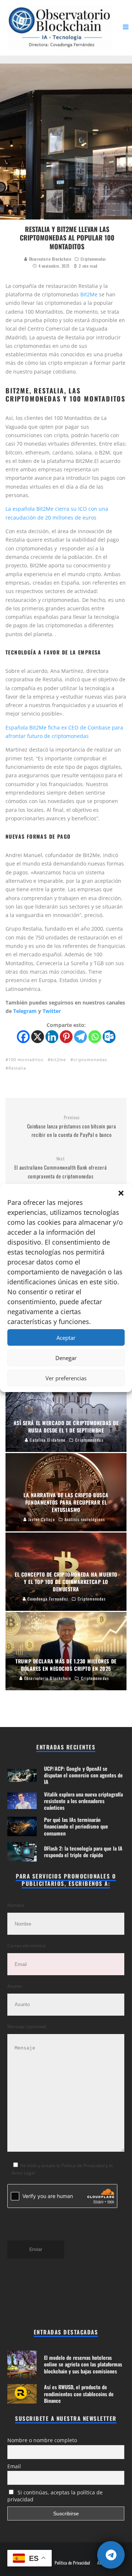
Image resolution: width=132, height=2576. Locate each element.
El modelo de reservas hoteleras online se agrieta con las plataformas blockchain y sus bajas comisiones (83, 2364)
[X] (38, 1037)
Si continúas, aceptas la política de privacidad (55, 2496)
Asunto (14, 1986)
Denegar (66, 1358)
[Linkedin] (52, 1037)
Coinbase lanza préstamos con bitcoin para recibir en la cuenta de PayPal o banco (72, 1127)
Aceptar (66, 1338)
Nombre (16, 1905)
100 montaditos (26, 1059)
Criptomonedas (93, 259)
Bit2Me (89, 294)
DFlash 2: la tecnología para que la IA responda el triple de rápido (83, 1851)
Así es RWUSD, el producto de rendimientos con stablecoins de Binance (79, 2393)
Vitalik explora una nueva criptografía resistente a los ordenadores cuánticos (83, 1801)
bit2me (58, 1059)
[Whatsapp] (95, 1037)
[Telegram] (80, 1037)
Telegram (25, 1011)
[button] (121, 1193)
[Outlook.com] (109, 1037)
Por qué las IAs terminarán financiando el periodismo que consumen (76, 1826)
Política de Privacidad (72, 2563)
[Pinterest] (66, 1037)
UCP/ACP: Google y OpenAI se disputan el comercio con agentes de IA (83, 1775)
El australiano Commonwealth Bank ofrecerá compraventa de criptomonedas (61, 1168)
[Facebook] (23, 1037)
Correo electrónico (26, 1946)
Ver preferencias (66, 1378)
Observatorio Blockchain (49, 259)
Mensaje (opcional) (27, 2026)
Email (14, 2466)
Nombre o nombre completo (42, 2440)
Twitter (52, 1011)
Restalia (17, 1068)
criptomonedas (90, 1059)
